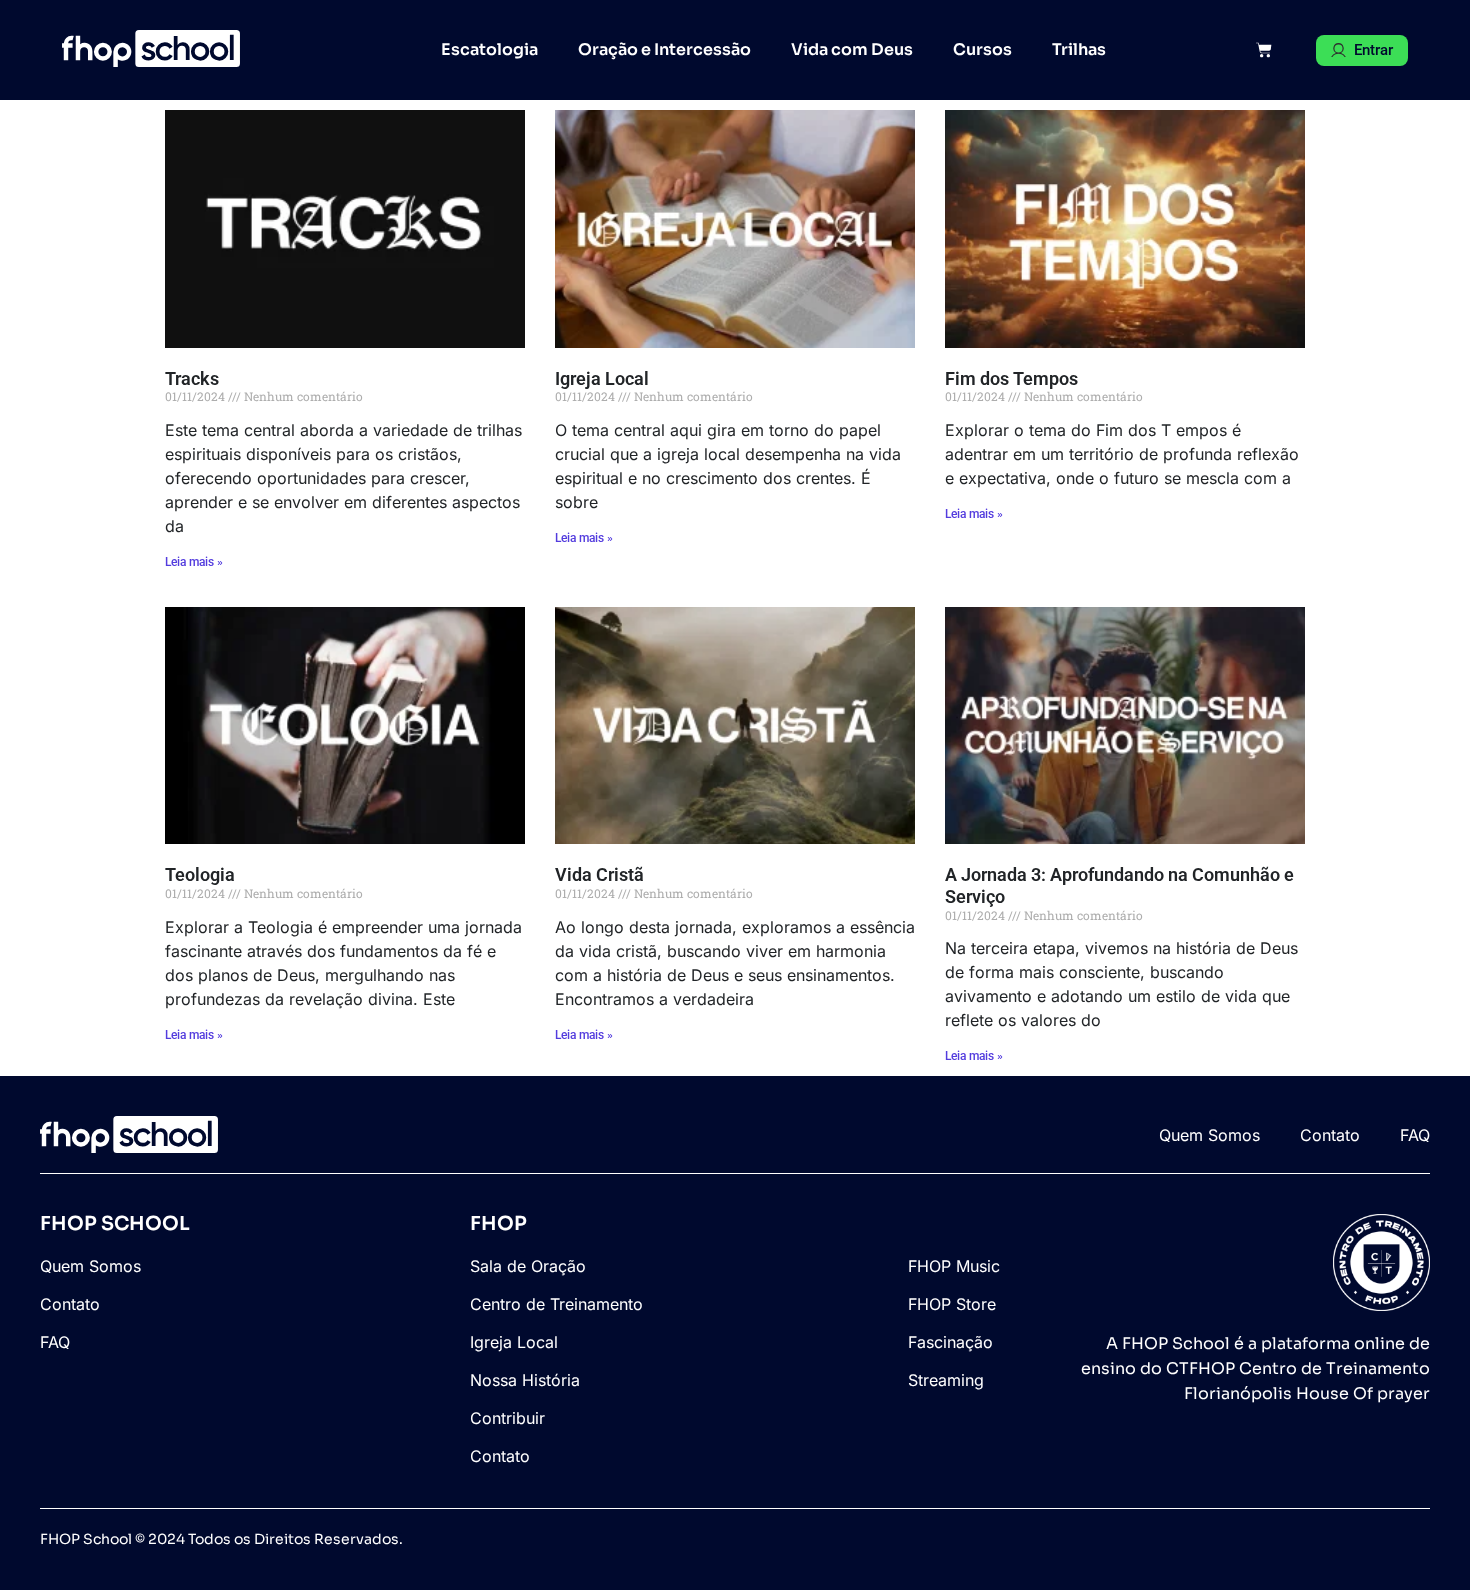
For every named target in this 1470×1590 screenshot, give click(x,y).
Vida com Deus (852, 49)
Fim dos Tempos (1011, 378)
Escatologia (489, 49)
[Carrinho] (1264, 50)
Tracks (192, 378)
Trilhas (1079, 49)
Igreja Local (602, 378)
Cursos (982, 49)
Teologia (200, 874)
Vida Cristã (599, 874)
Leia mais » (194, 562)
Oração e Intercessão (664, 49)
